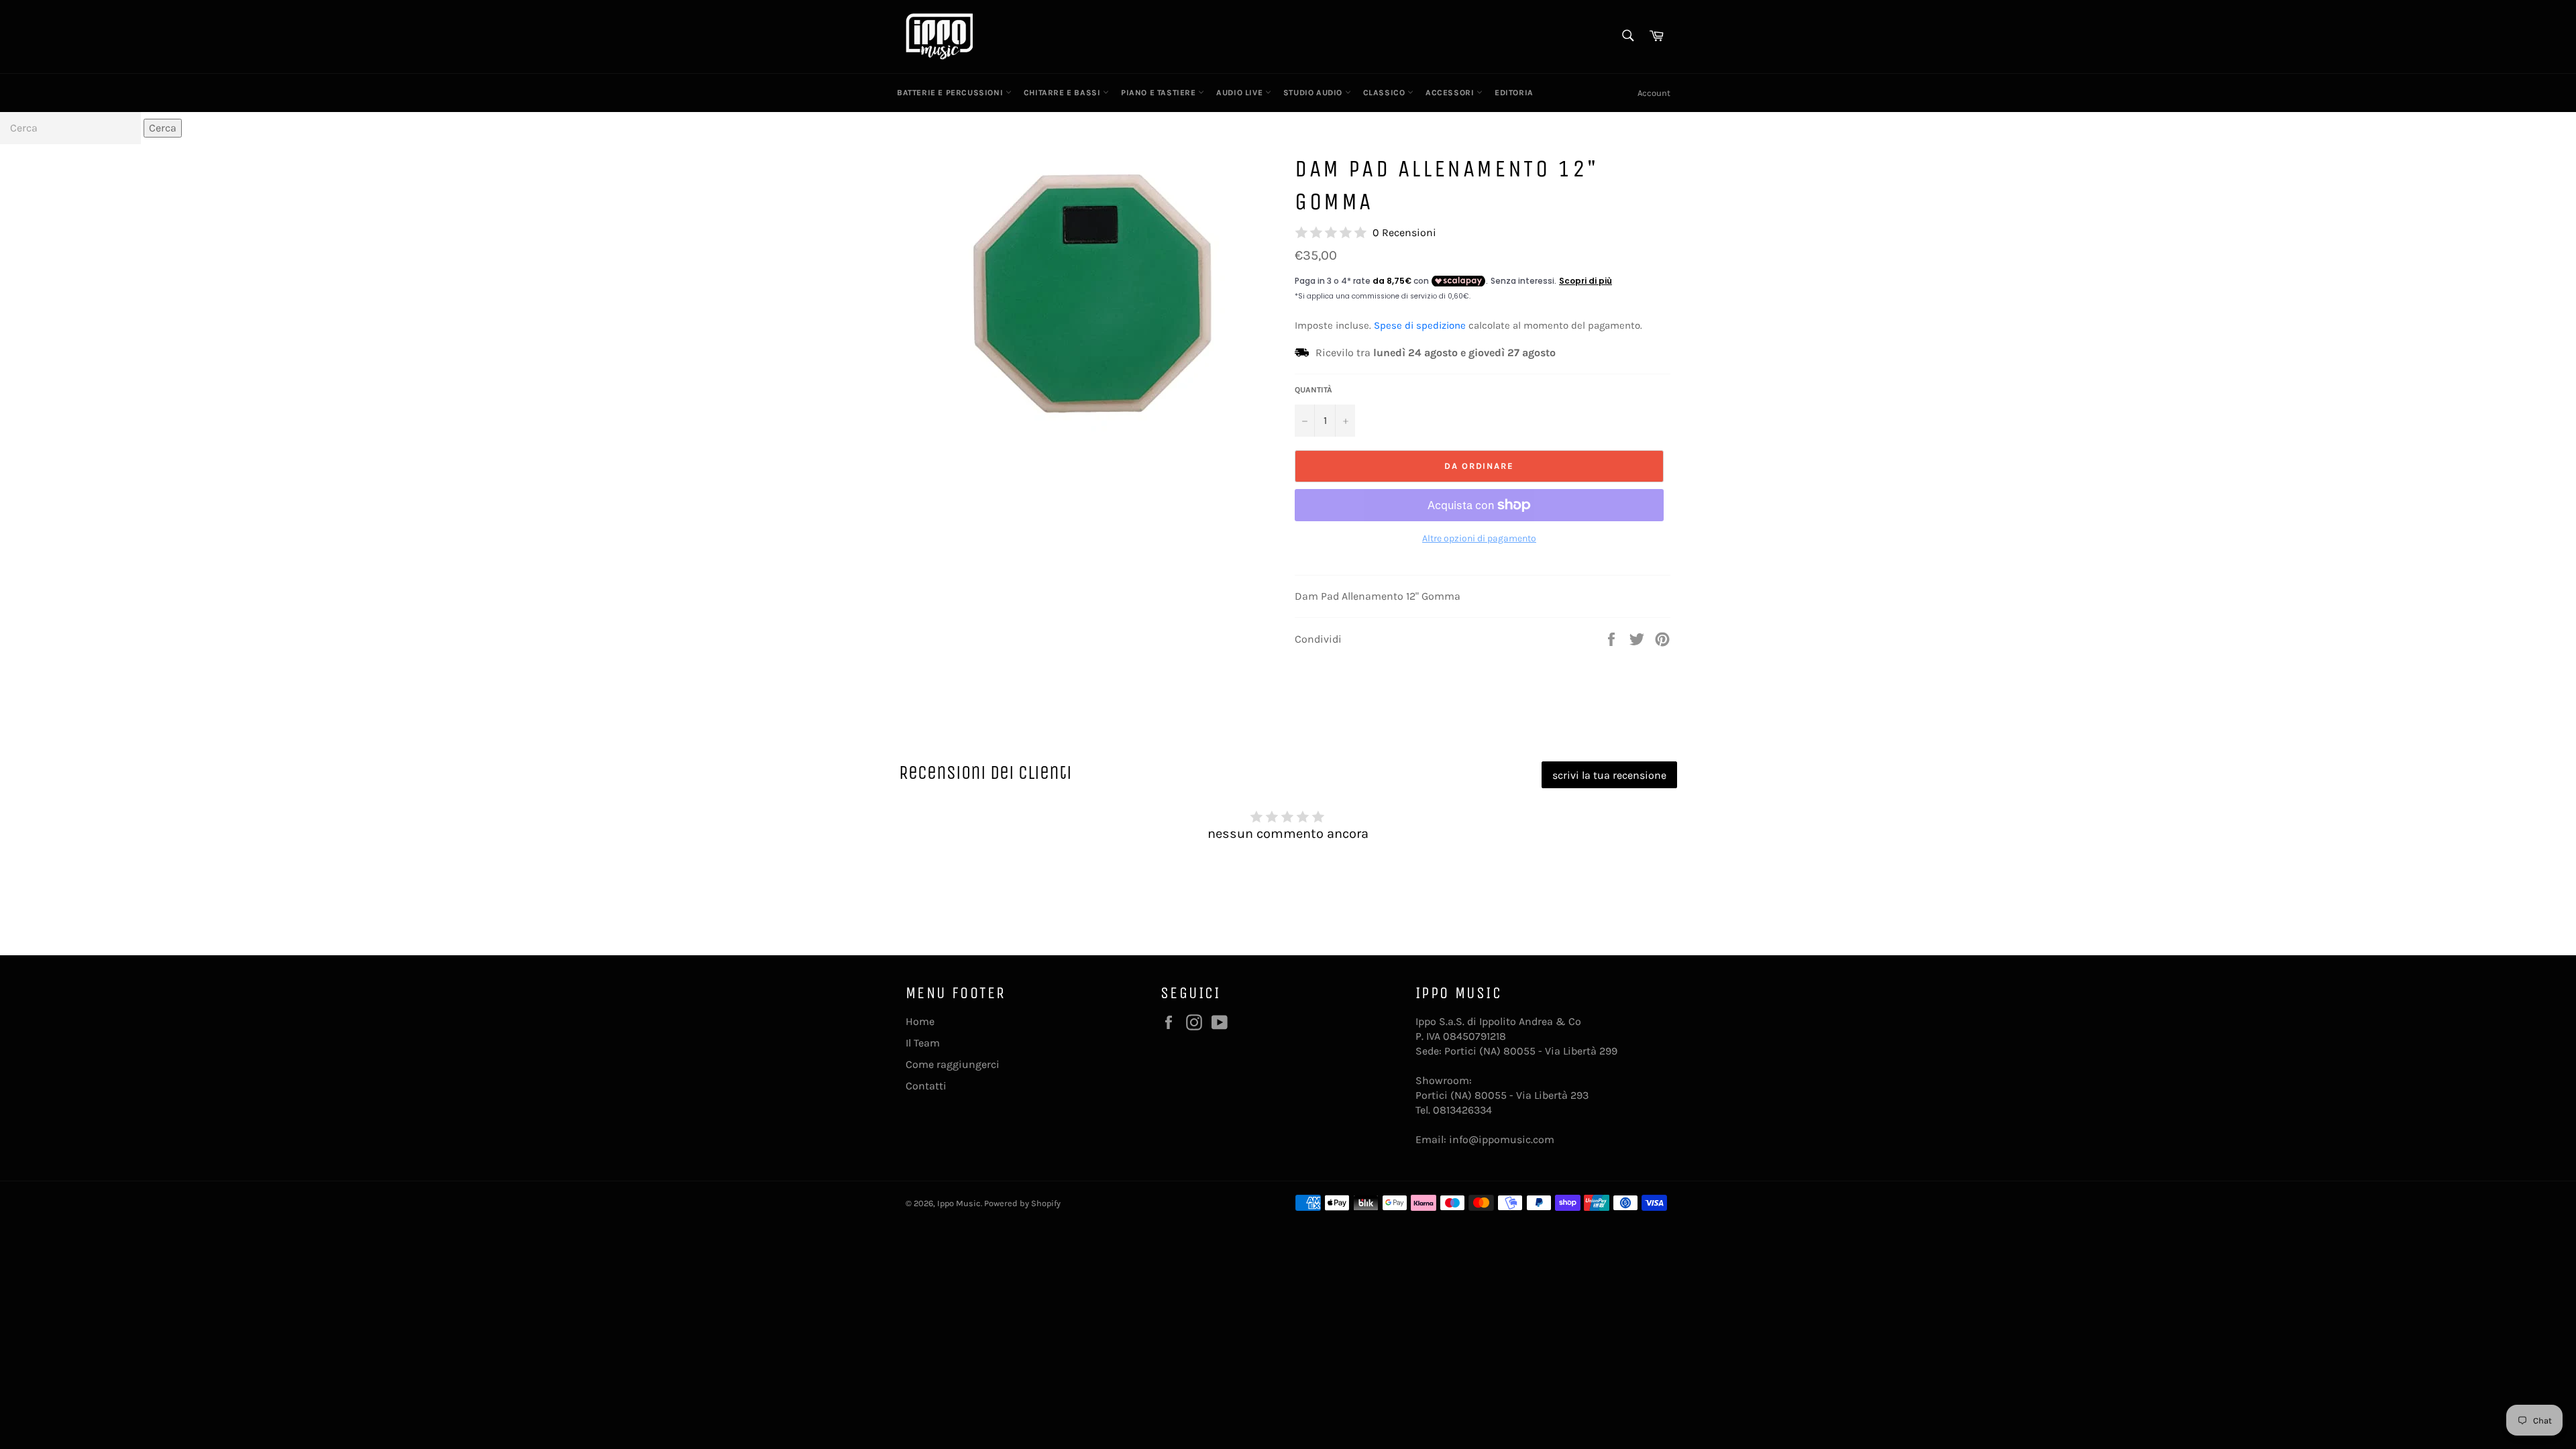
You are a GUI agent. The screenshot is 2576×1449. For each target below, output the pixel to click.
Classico (1385, 93)
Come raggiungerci (953, 1064)
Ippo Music (959, 1203)
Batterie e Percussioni (951, 93)
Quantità (1313, 390)
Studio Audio (1314, 93)
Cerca (163, 128)
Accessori (1451, 93)
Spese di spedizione (1420, 325)
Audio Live (1241, 93)
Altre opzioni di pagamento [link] (1479, 538)
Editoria (1514, 93)
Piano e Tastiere (1160, 93)
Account (1654, 93)
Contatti (926, 1086)
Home (920, 1021)
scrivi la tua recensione (1609, 775)
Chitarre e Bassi (1063, 93)
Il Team (923, 1043)
